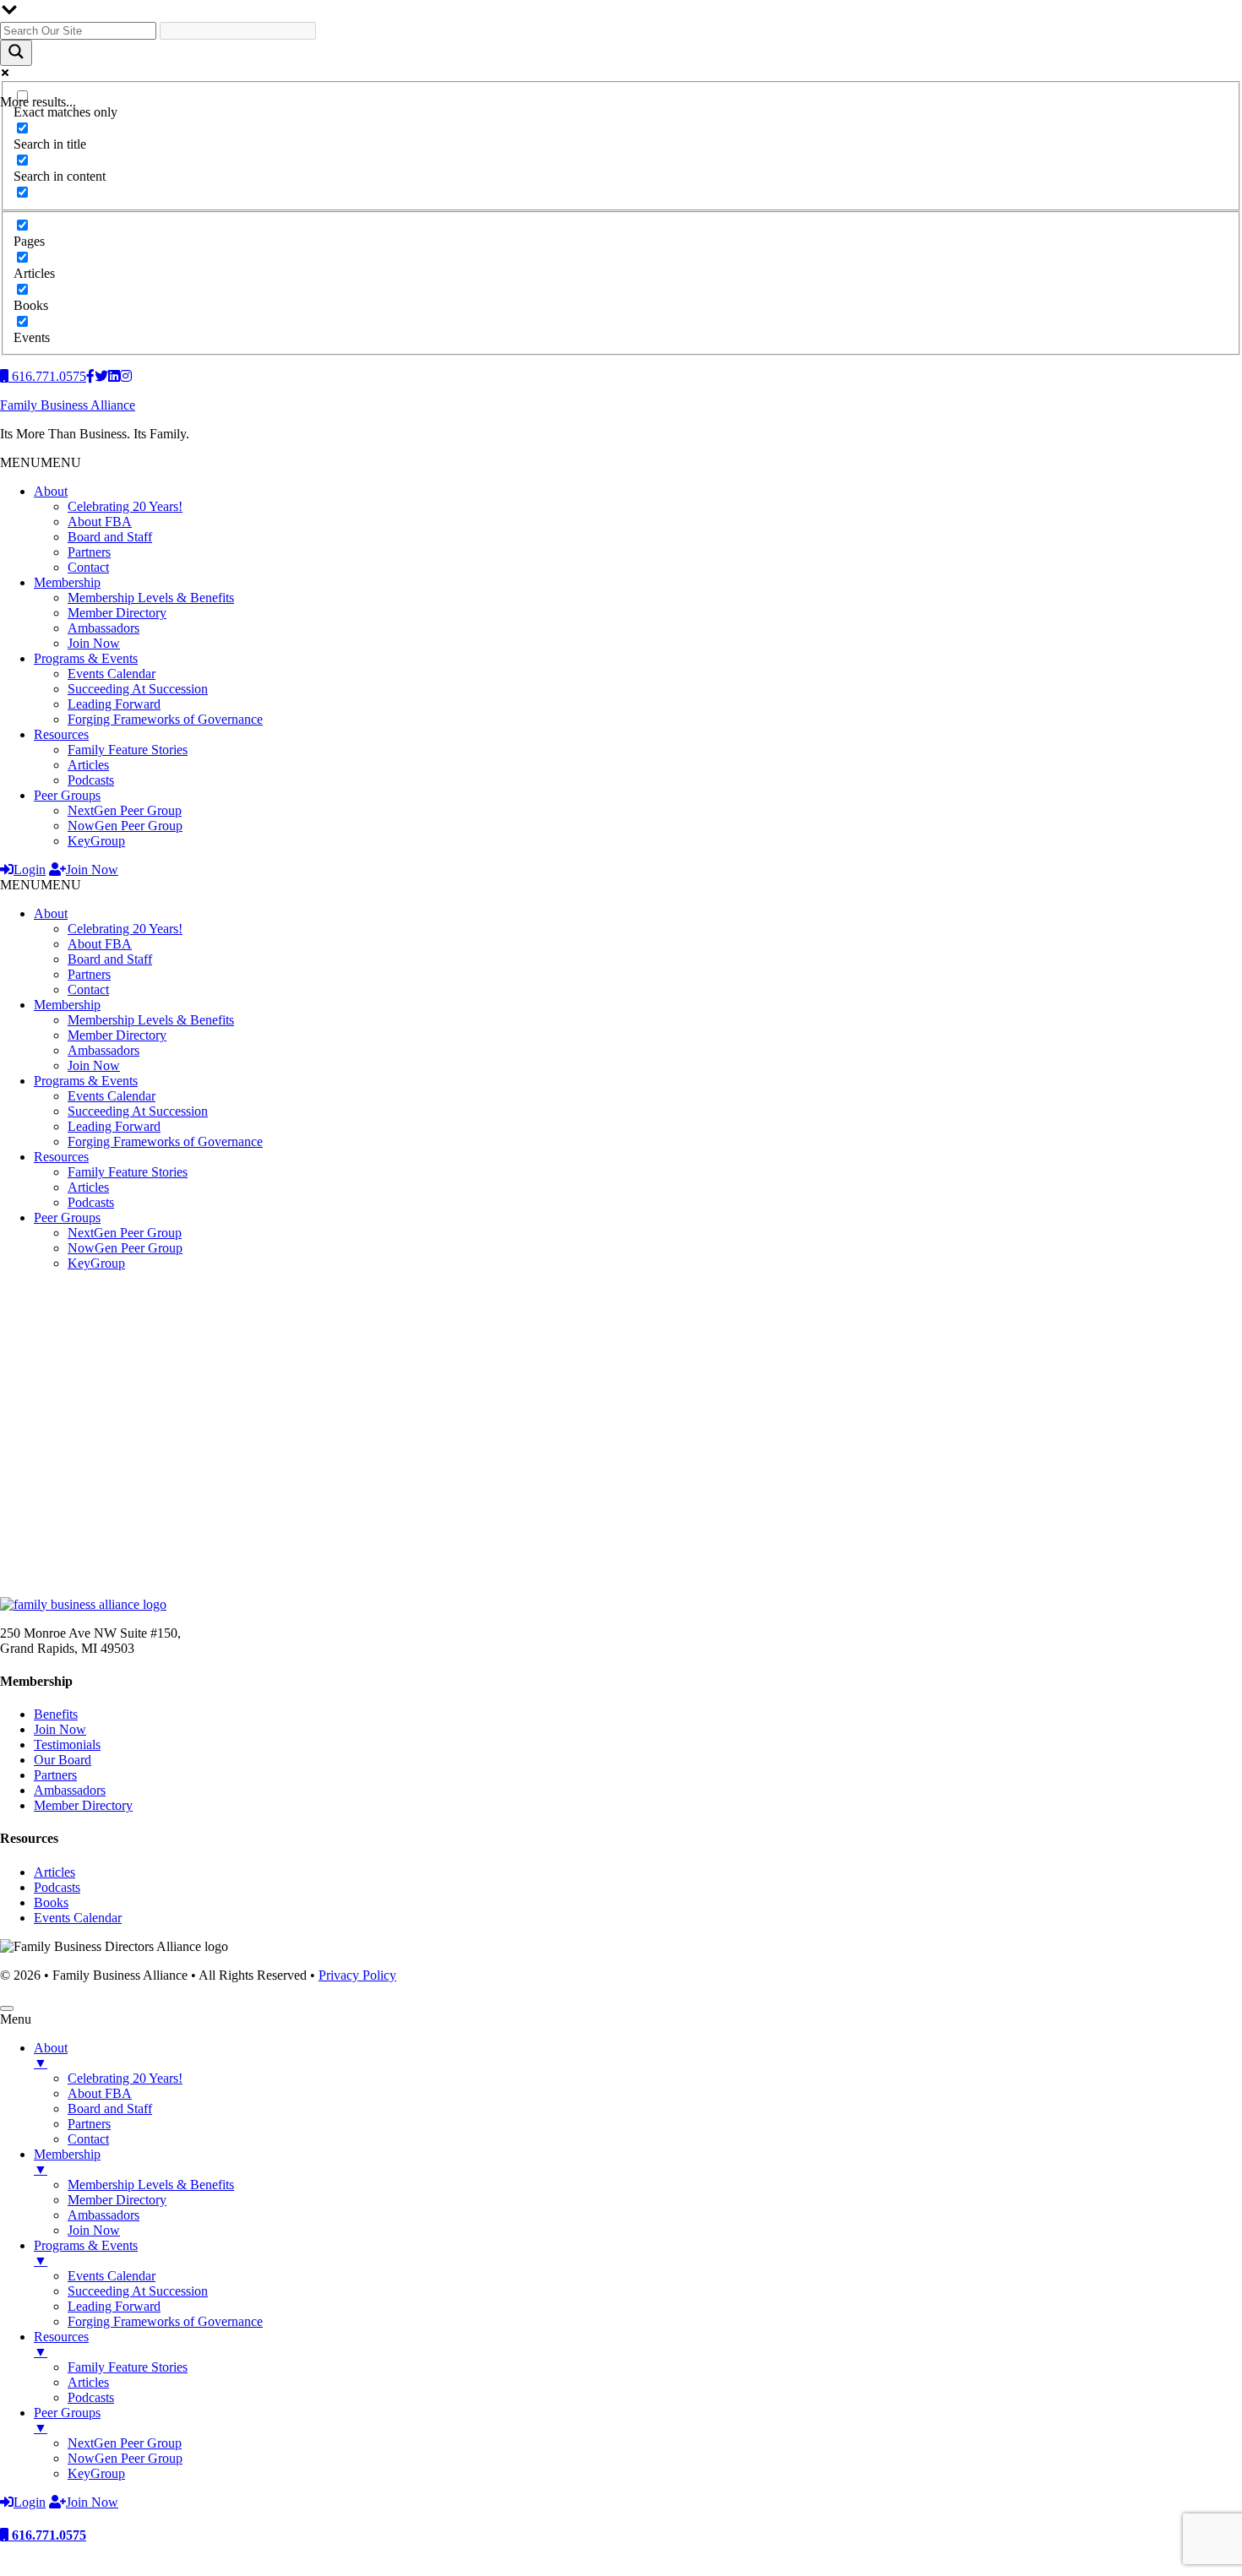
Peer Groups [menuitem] (67, 2420)
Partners (89, 552)
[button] (41, 462)
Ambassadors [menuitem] (103, 2215)
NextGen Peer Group (125, 810)
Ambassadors (103, 628)
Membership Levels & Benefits (151, 598)
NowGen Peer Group (125, 826)
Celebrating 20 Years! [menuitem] (125, 2078)
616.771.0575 (47, 2535)
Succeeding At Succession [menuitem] (138, 2291)
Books (51, 1902)
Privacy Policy (357, 1975)
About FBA (100, 522)
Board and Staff (110, 537)
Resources (61, 734)
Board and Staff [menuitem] (110, 2109)
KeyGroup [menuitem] (96, 2473)
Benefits (56, 1714)
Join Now (94, 643)
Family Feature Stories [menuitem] (128, 2367)
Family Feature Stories (128, 750)
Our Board (63, 1760)
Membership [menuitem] (67, 2162)
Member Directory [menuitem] (117, 2200)
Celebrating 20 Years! (125, 506)
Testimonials (67, 1745)
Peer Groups (67, 795)
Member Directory (117, 613)
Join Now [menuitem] (94, 2230)
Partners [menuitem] (89, 2124)
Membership (67, 582)
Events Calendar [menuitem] (112, 2276)
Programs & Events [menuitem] (86, 2253)
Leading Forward (114, 704)
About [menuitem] (51, 2055)
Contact (88, 567)
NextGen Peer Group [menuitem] (125, 2443)
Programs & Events (86, 658)
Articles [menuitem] (88, 2382)
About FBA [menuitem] (100, 2093)
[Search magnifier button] (16, 53)
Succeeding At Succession (138, 689)
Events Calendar (112, 674)
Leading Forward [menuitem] (114, 2306)
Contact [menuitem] (88, 2139)
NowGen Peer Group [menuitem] (125, 2458)
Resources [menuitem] (61, 2344)
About (51, 491)
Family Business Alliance (68, 405)
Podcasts (91, 780)
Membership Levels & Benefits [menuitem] (151, 2185)
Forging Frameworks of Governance (165, 719)
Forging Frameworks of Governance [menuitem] (165, 2321)
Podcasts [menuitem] (91, 2397)
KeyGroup (96, 841)
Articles (88, 765)
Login (30, 870)
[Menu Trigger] (7, 2008)
